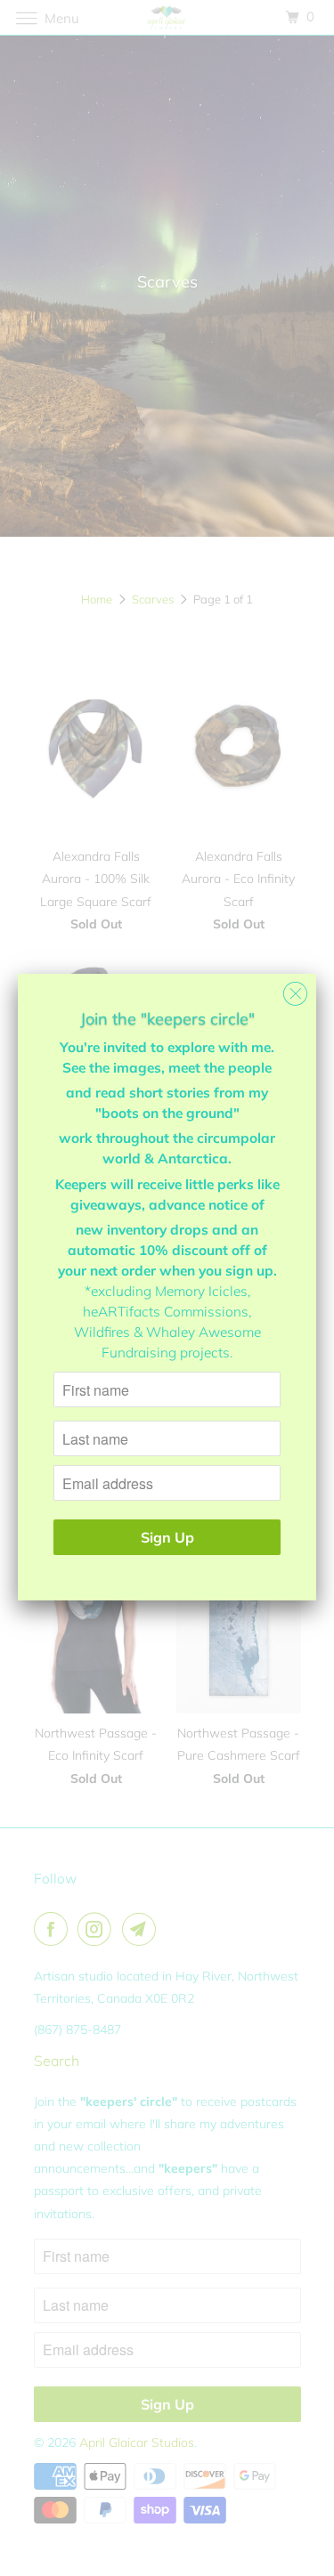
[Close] (295, 989)
